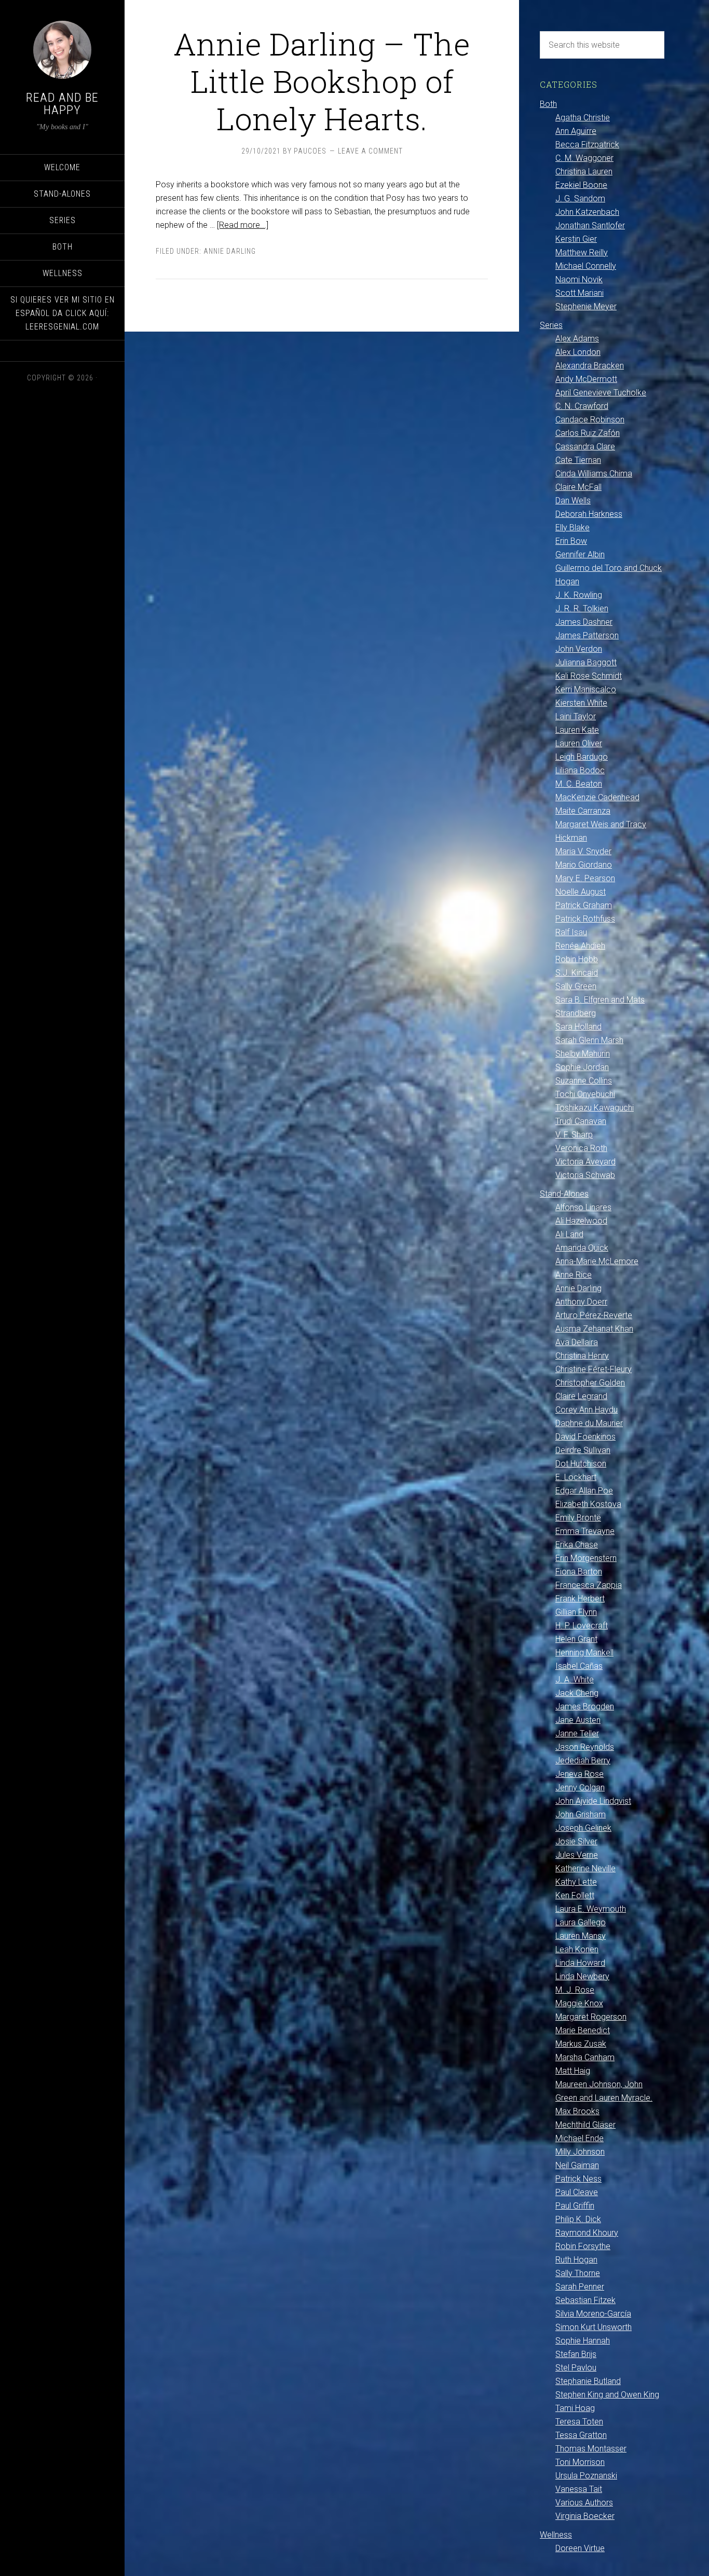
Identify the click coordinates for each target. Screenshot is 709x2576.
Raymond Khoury (587, 2233)
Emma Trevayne (585, 1531)
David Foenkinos (585, 1437)
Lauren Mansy (581, 1936)
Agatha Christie (583, 118)
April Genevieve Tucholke (601, 393)
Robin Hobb (577, 959)
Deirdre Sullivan (583, 1450)
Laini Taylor (576, 716)
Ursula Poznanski (586, 2476)
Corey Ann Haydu (587, 1410)
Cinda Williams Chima (594, 474)
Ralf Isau (571, 932)
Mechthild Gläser (585, 2125)
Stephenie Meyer (586, 306)
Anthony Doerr (581, 1302)
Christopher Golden (590, 1383)
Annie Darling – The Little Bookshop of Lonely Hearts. (322, 81)
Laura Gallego (581, 1922)
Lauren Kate (577, 730)
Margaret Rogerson (591, 2017)
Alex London (578, 352)
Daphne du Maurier (589, 1423)
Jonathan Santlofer (590, 225)
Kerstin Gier (576, 239)
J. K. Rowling (579, 595)
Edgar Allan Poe (584, 1491)
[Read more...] (243, 225)
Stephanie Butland (588, 2381)
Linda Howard (580, 1963)
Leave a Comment (370, 151)
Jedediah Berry (583, 1760)
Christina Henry (582, 1356)
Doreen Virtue (580, 2548)
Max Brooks (577, 2111)
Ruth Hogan (576, 2260)
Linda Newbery (582, 1976)
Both (548, 104)
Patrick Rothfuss (585, 919)
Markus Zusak (581, 2044)
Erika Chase (577, 1545)
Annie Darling (230, 251)
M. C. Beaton (579, 784)
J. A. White (575, 1680)
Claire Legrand (581, 1396)
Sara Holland (578, 1027)
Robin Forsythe (583, 2246)
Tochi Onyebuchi (585, 1094)
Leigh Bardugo (582, 757)
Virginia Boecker (585, 2516)
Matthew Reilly (582, 252)
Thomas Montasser (591, 2449)
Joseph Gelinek (583, 1828)
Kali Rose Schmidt (589, 676)
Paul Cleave (577, 2192)
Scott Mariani (580, 293)
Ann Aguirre (576, 131)
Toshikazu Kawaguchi (595, 1108)
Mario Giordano (584, 865)
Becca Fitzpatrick (587, 145)
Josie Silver (576, 1841)
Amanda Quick (582, 1248)
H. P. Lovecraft (582, 1626)
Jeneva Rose (580, 1774)
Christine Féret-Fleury (594, 1369)
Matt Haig (573, 2071)
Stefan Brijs (576, 2354)
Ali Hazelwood (581, 1221)
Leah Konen (577, 1949)
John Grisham (581, 1814)
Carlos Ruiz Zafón (588, 433)
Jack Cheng (577, 1693)
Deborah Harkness (589, 514)
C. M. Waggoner (584, 158)
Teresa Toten (579, 2422)
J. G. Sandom (580, 198)
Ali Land (569, 1234)
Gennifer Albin (580, 554)
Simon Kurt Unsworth (594, 2327)
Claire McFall (578, 487)
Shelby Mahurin (583, 1054)
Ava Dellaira (577, 1342)
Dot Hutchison (581, 1464)
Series (551, 325)
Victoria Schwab (585, 1175)
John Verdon (579, 649)
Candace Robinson (590, 420)
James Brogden (585, 1707)
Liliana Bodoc (580, 770)
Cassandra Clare (585, 447)
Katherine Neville (585, 1868)
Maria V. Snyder (583, 851)
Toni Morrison (580, 2462)
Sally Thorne (578, 2273)
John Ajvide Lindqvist (593, 1801)
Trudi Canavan (581, 1121)
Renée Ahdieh (580, 946)
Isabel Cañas (579, 1666)
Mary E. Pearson (585, 878)
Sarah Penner (580, 2287)
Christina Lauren (584, 172)
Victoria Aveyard (585, 1162)
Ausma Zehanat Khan (594, 1329)
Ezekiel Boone (581, 185)
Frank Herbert (580, 1599)
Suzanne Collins (584, 1081)
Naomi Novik (579, 279)
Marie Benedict (583, 2030)
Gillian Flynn (576, 1612)
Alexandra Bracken (590, 366)
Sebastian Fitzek (585, 2300)
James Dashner (584, 622)
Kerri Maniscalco (586, 689)
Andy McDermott (586, 379)
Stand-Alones (564, 1194)
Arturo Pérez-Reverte (594, 1315)
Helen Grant (576, 1639)
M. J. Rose (575, 1990)
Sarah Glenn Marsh (589, 1040)
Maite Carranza (583, 811)
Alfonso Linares (583, 1207)
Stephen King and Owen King (607, 2395)
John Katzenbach (587, 212)
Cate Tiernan (578, 460)
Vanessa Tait (579, 2489)
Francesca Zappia (589, 1585)
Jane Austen (578, 1720)
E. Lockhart (576, 1477)
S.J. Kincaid (577, 973)
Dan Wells (573, 501)
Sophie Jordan (582, 1067)
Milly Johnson (580, 2152)
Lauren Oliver (579, 743)
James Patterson (587, 635)
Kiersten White (581, 703)
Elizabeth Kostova (588, 1504)
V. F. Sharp (574, 1135)
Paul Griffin (575, 2206)
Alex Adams (577, 339)
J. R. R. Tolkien (582, 608)
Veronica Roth (581, 1148)
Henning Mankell (584, 1653)
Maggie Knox (579, 2003)
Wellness (556, 2535)
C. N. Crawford (582, 406)
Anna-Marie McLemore (597, 1261)
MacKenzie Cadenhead (597, 797)
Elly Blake (572, 527)
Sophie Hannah (583, 2341)
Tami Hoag (575, 2408)
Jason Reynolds (585, 1747)
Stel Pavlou (576, 2368)
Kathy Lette (576, 1882)
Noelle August (581, 892)
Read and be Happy (62, 104)
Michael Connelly (586, 266)
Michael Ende (580, 2138)
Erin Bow (571, 541)
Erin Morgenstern (586, 1558)
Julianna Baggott (586, 662)
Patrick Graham (584, 905)
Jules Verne (577, 1855)
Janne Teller (577, 1734)
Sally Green (576, 986)
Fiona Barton (579, 1572)
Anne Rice (574, 1275)
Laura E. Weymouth (591, 1909)
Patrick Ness (578, 2179)
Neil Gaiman (577, 2165)
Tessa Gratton (581, 2435)
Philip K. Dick (578, 2219)
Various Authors (584, 2503)
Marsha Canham (585, 2057)
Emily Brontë (578, 1518)
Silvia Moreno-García (593, 2314)
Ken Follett (575, 1895)
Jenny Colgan (580, 1787)
